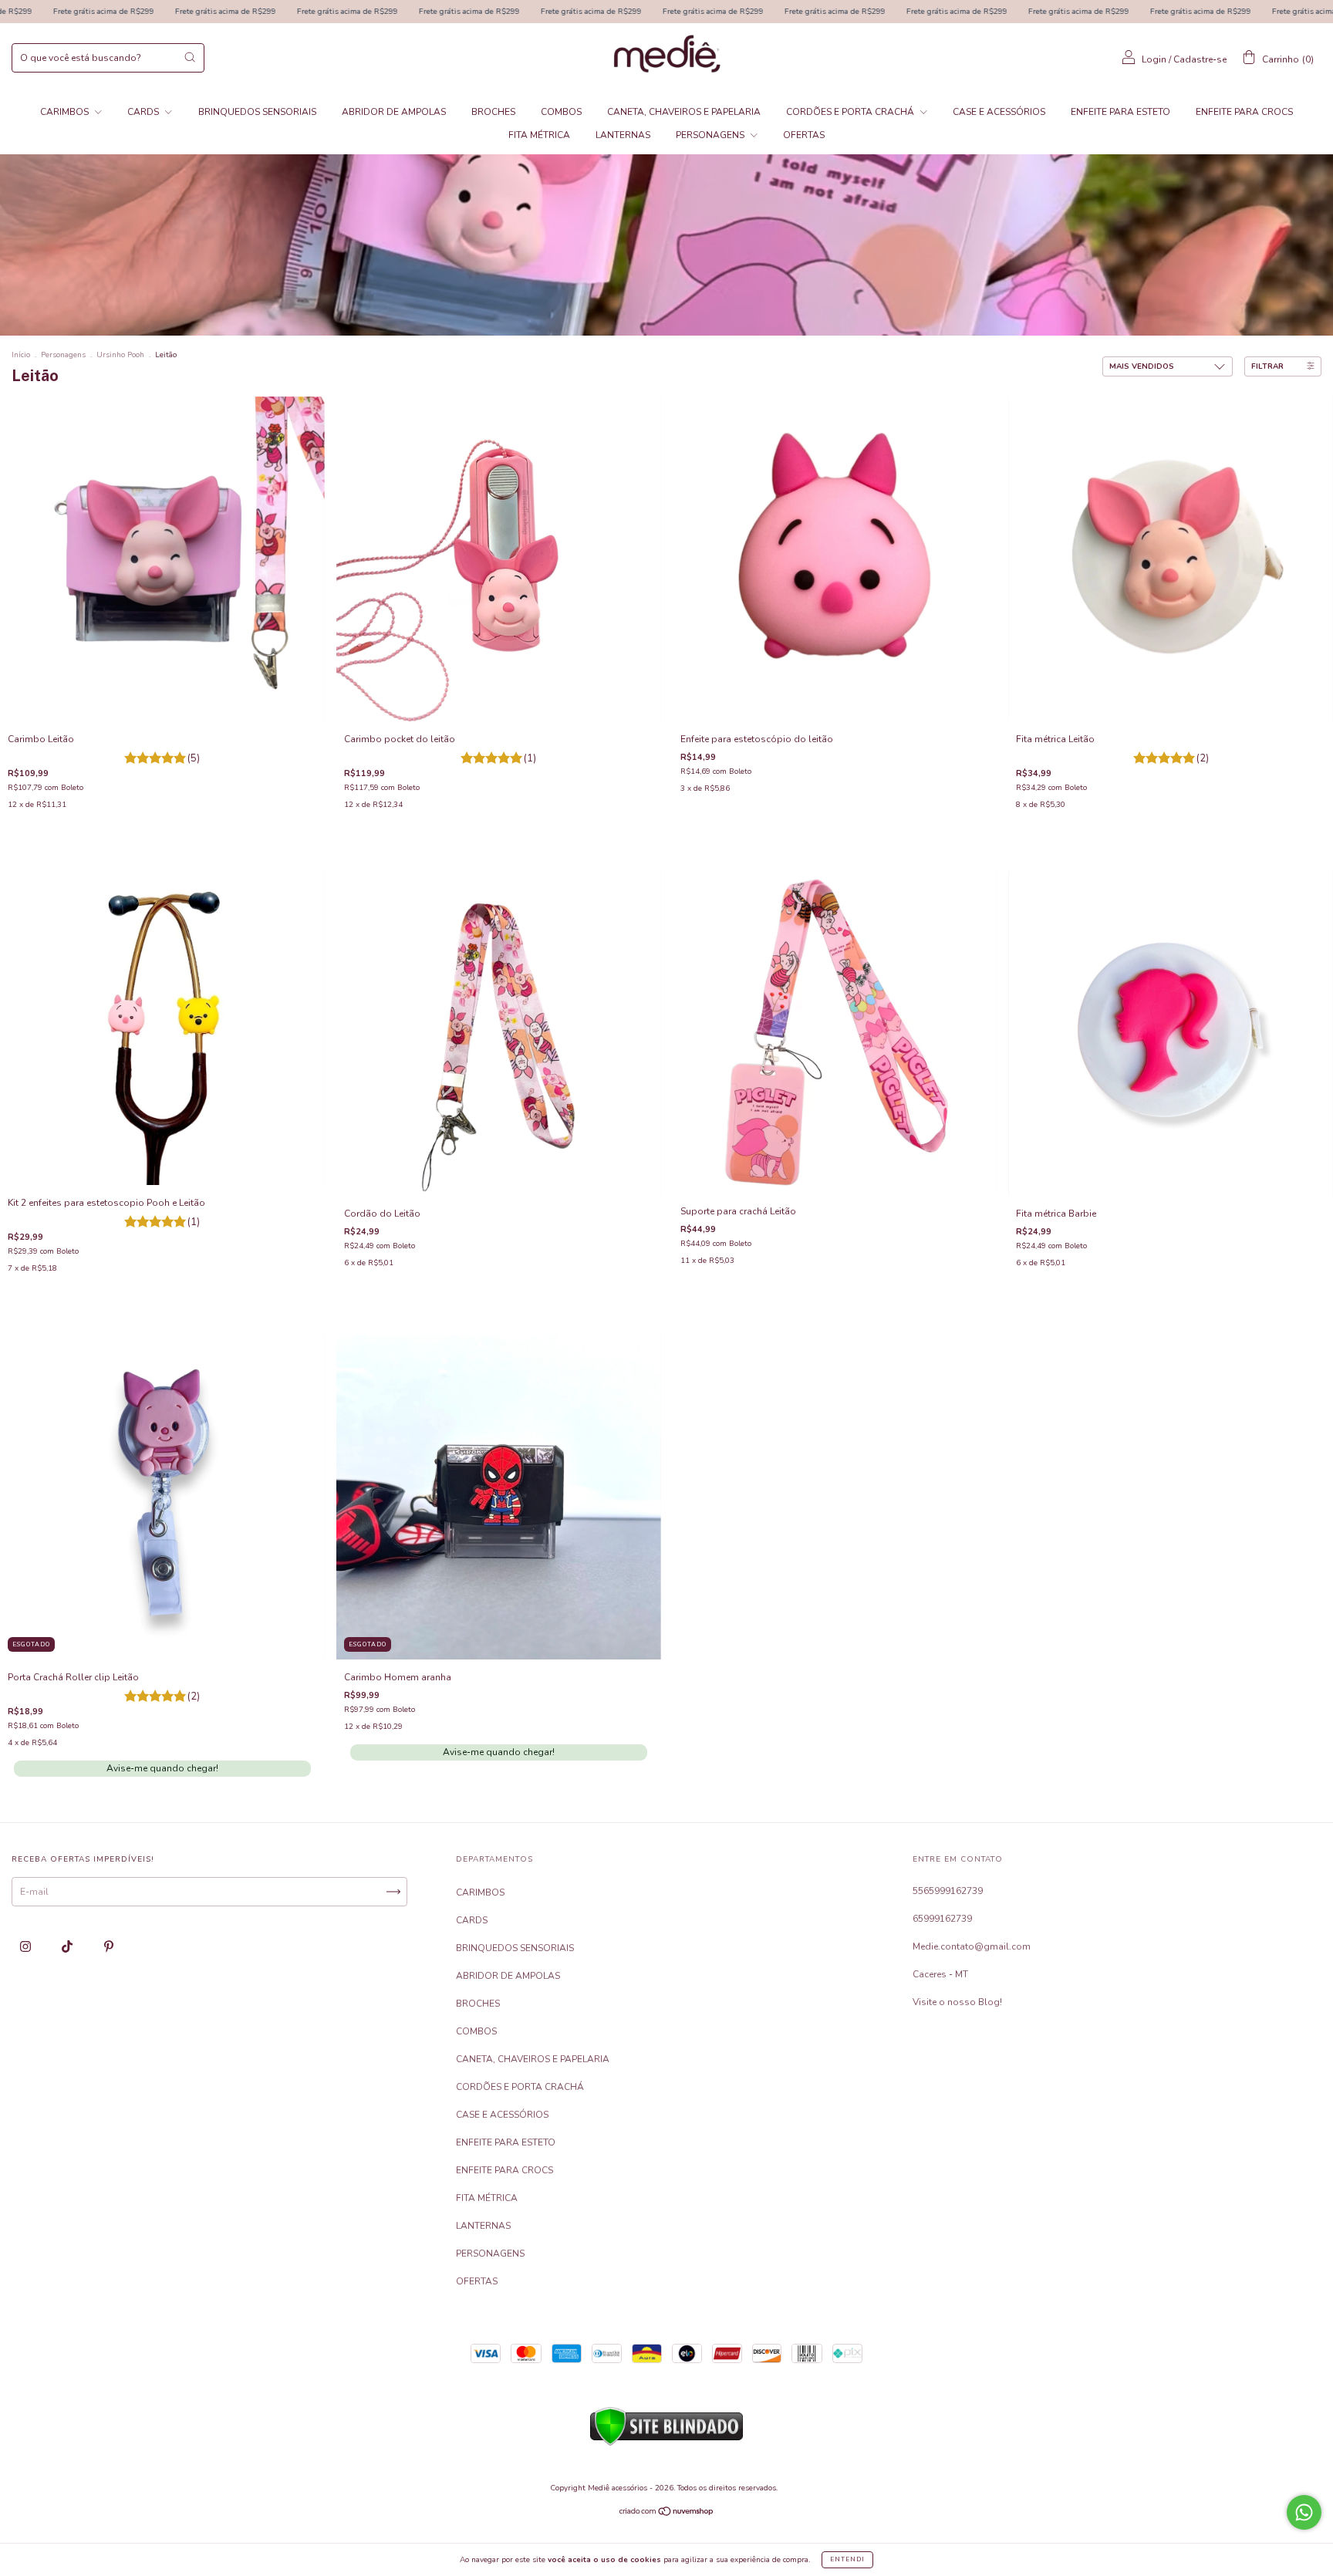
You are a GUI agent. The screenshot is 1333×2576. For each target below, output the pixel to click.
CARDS (144, 112)
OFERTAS (804, 135)
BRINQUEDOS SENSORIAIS (257, 112)
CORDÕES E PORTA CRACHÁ (851, 112)
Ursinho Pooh (120, 355)
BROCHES (493, 112)
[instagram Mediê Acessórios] (27, 1946)
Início (21, 355)
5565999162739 (948, 1891)
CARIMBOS (66, 112)
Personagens (63, 355)
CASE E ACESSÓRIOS (999, 112)
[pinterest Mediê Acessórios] (109, 1946)
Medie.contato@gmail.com (972, 1946)
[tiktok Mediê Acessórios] (68, 1946)
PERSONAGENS (711, 135)
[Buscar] (190, 57)
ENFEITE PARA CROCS (1244, 112)
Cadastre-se (1200, 59)
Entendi (847, 2559)
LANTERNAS (623, 135)
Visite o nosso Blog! (957, 2002)
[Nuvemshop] (667, 2514)
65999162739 (942, 1919)
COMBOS (561, 112)
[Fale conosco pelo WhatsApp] (1304, 2512)
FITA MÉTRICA (539, 135)
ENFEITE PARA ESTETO (1120, 112)
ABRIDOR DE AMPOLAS (394, 112)
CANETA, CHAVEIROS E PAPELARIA (684, 112)
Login (1154, 59)
